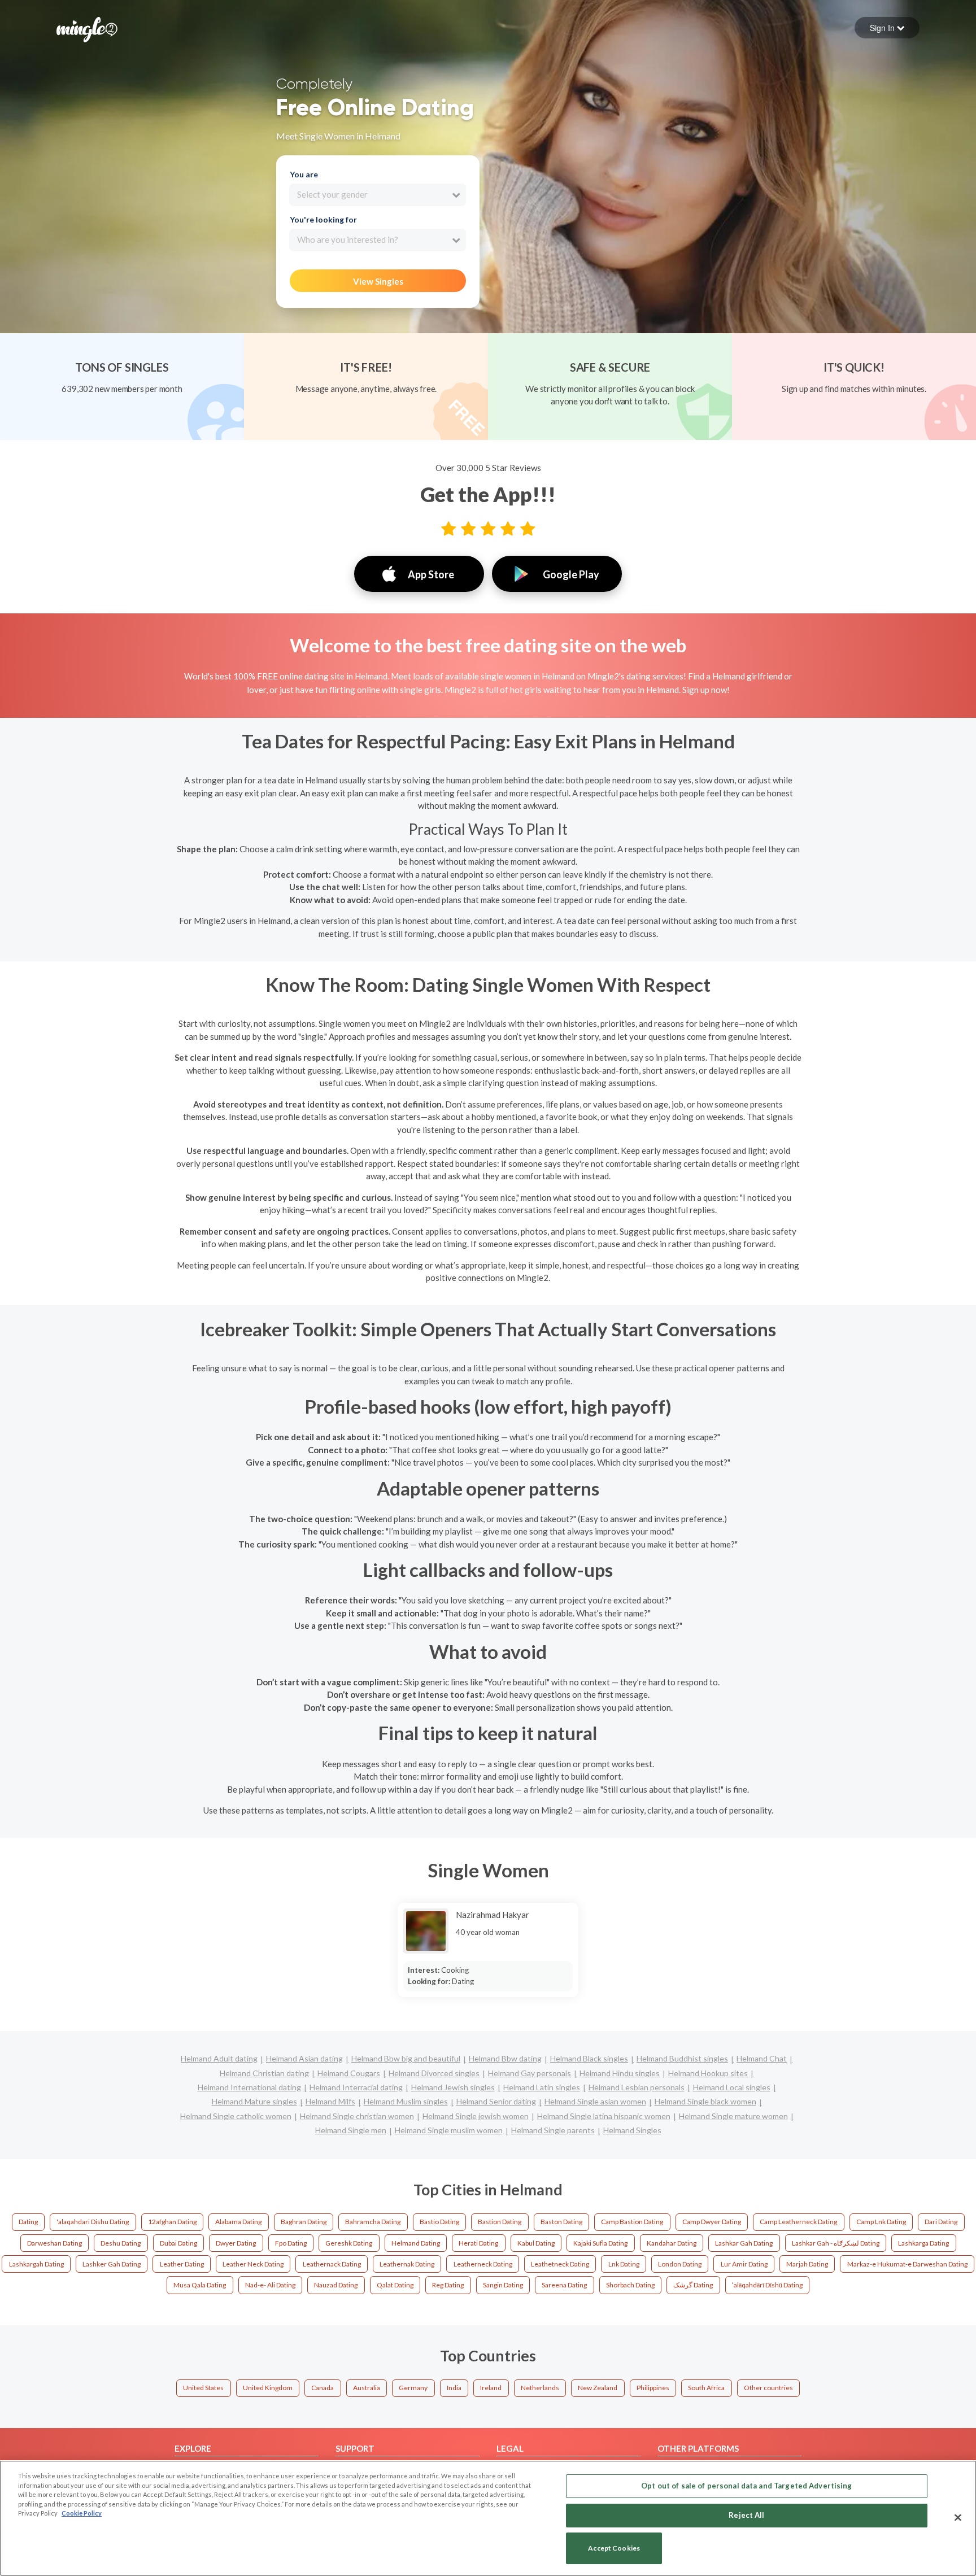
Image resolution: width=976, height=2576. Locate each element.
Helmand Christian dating (264, 2073)
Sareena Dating (564, 2285)
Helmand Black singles (589, 2058)
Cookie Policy (82, 2513)
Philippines (653, 2388)
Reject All (746, 2515)
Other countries (768, 2388)
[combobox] (378, 195)
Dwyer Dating (236, 2243)
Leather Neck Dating (253, 2264)
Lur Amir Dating (744, 2264)
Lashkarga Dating (923, 2243)
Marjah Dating (807, 2264)
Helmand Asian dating (304, 2058)
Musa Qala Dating (200, 2285)
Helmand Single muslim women (449, 2130)
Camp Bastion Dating (632, 2222)
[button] (887, 28)
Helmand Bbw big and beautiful (406, 2058)
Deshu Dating (121, 2243)
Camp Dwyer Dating (712, 2222)
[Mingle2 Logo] (87, 28)
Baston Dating (561, 2222)
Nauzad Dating (336, 2285)
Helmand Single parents (553, 2130)
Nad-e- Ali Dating (270, 2285)
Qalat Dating (395, 2285)
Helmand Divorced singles (434, 2073)
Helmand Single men (351, 2130)
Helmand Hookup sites (708, 2073)
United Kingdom (268, 2388)
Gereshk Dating (349, 2243)
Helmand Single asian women (595, 2101)
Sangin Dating (503, 2285)
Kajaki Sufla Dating (600, 2243)
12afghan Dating (172, 2222)
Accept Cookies (614, 2549)
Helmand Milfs (330, 2101)
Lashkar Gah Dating (744, 2243)
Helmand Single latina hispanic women (604, 2116)
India (454, 2388)
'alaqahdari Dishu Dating (93, 2222)
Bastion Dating (500, 2222)
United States (203, 2388)
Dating (28, 2222)
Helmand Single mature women (733, 2116)
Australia (367, 2388)
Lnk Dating (624, 2264)
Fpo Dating (291, 2243)
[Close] (958, 2517)
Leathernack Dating (332, 2264)
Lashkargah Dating (36, 2264)
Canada (323, 2388)
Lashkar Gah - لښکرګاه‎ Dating (836, 2243)
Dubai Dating (178, 2243)
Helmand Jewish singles (453, 2087)
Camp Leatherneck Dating (798, 2222)
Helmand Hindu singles (620, 2073)
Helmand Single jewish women (476, 2116)
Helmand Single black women (705, 2101)
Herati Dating (478, 2243)
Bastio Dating (439, 2222)
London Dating (680, 2264)
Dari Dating (941, 2222)
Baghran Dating (304, 2222)
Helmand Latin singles (542, 2087)
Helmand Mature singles (254, 2101)
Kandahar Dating (672, 2243)
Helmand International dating (249, 2087)
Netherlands (540, 2388)
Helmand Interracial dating (356, 2087)
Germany (413, 2388)
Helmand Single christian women (357, 2116)
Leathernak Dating (407, 2264)
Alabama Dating (238, 2222)
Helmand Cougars (349, 2073)
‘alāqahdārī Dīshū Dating (767, 2285)
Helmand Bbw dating (505, 2058)
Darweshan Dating (55, 2243)
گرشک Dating (693, 2285)
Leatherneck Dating (483, 2264)
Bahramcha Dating (373, 2222)
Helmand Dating (416, 2243)
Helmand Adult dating (219, 2058)
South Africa (706, 2388)
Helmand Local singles (732, 2087)
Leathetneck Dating (560, 2264)
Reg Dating (448, 2285)
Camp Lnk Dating (881, 2222)
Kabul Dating (536, 2243)
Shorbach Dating (630, 2285)
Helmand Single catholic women (236, 2116)
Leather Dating (182, 2264)
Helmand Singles (632, 2130)
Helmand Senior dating (496, 2101)
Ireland (491, 2388)
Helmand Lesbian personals (637, 2087)
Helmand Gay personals (530, 2073)
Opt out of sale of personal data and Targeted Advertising (746, 2486)
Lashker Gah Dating (112, 2264)
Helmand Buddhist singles (682, 2058)
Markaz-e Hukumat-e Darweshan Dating (907, 2264)
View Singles (378, 281)
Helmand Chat (762, 2058)
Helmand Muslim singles (406, 2101)
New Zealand (598, 2388)
